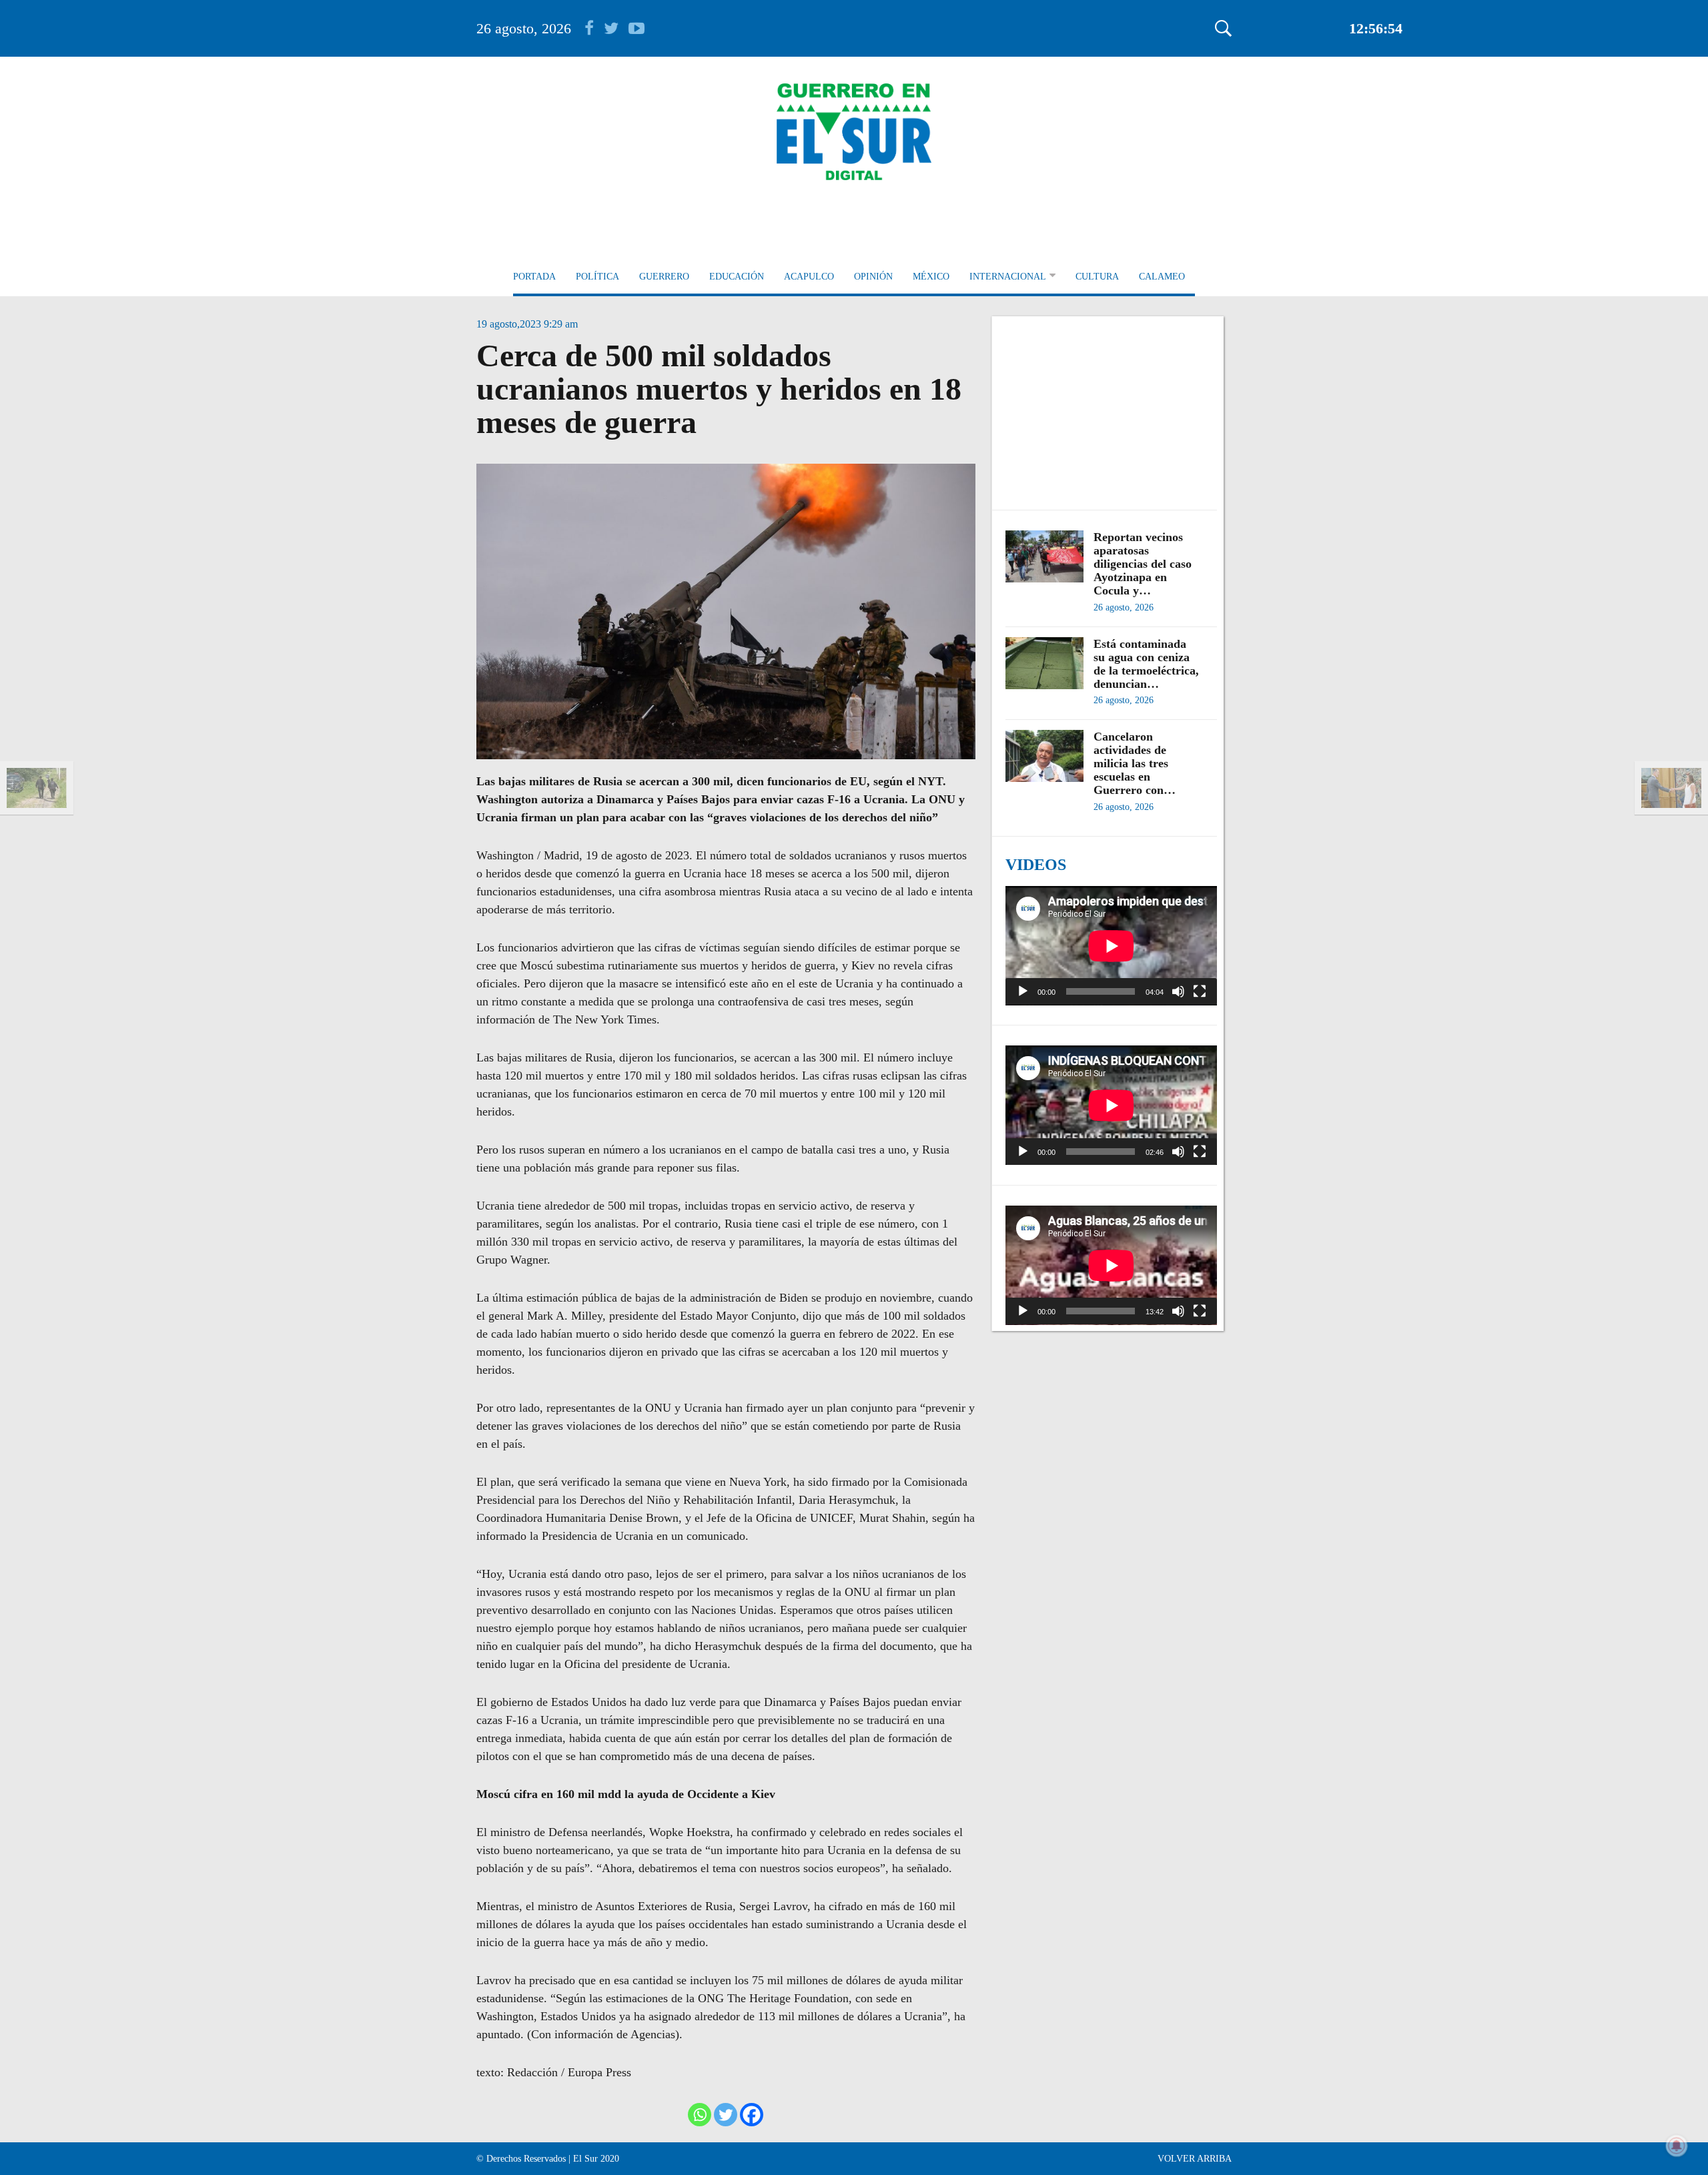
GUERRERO (664, 277)
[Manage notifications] (1677, 2146)
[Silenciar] (1178, 991)
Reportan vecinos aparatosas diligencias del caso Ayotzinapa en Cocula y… (1143, 564)
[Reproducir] (1023, 991)
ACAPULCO (809, 277)
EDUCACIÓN (737, 277)
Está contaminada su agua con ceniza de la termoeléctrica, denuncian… (1146, 664)
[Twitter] (726, 2115)
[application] (1111, 946)
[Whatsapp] (700, 2115)
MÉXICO (931, 277)
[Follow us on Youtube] (636, 28)
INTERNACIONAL (1008, 277)
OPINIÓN (873, 277)
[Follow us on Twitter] (616, 28)
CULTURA (1097, 277)
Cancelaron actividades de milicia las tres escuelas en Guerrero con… (1135, 763)
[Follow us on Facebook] (594, 28)
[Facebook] (752, 2115)
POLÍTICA (597, 277)
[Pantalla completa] (1200, 991)
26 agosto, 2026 (524, 28)
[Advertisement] (1111, 406)
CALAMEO (1162, 277)
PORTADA (534, 277)
